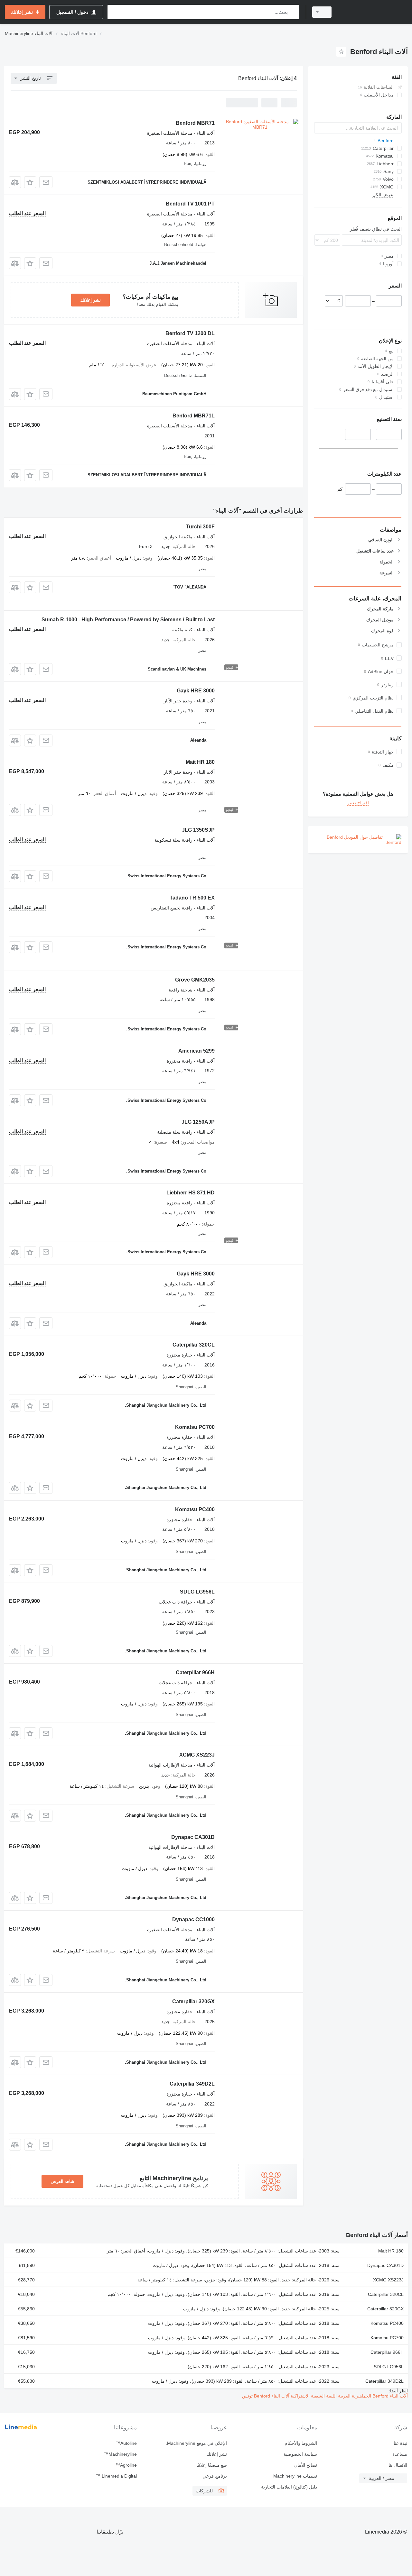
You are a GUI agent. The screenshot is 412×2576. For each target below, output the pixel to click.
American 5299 (197, 1051)
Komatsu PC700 (195, 1427)
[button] (30, 182)
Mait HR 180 (200, 762)
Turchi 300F (200, 527)
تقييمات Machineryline (295, 2476)
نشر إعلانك (90, 300)
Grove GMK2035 (195, 980)
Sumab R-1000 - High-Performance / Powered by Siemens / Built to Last (128, 620)
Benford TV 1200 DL (190, 333)
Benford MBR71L (194, 416)
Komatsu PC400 (195, 1509)
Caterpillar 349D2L (192, 2084)
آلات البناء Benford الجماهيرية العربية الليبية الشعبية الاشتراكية (349, 2396)
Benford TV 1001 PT (190, 204)
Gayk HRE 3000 (196, 691)
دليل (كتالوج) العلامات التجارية (289, 2487)
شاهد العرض (62, 2181)
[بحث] (293, 12)
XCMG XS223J (197, 1755)
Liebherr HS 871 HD (191, 1193)
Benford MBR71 (195, 123)
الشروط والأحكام (301, 2443)
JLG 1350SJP (198, 830)
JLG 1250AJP (198, 1122)
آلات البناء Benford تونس (266, 2396)
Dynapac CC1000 (193, 1919)
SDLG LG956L (197, 1592)
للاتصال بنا (398, 2465)
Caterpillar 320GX (193, 2001)
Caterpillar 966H (195, 1672)
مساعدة (400, 2454)
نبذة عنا (400, 2443)
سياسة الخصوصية (300, 2454)
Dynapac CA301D (193, 1837)
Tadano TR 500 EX (192, 898)
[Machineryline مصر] (373, 12)
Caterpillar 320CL (194, 1345)
